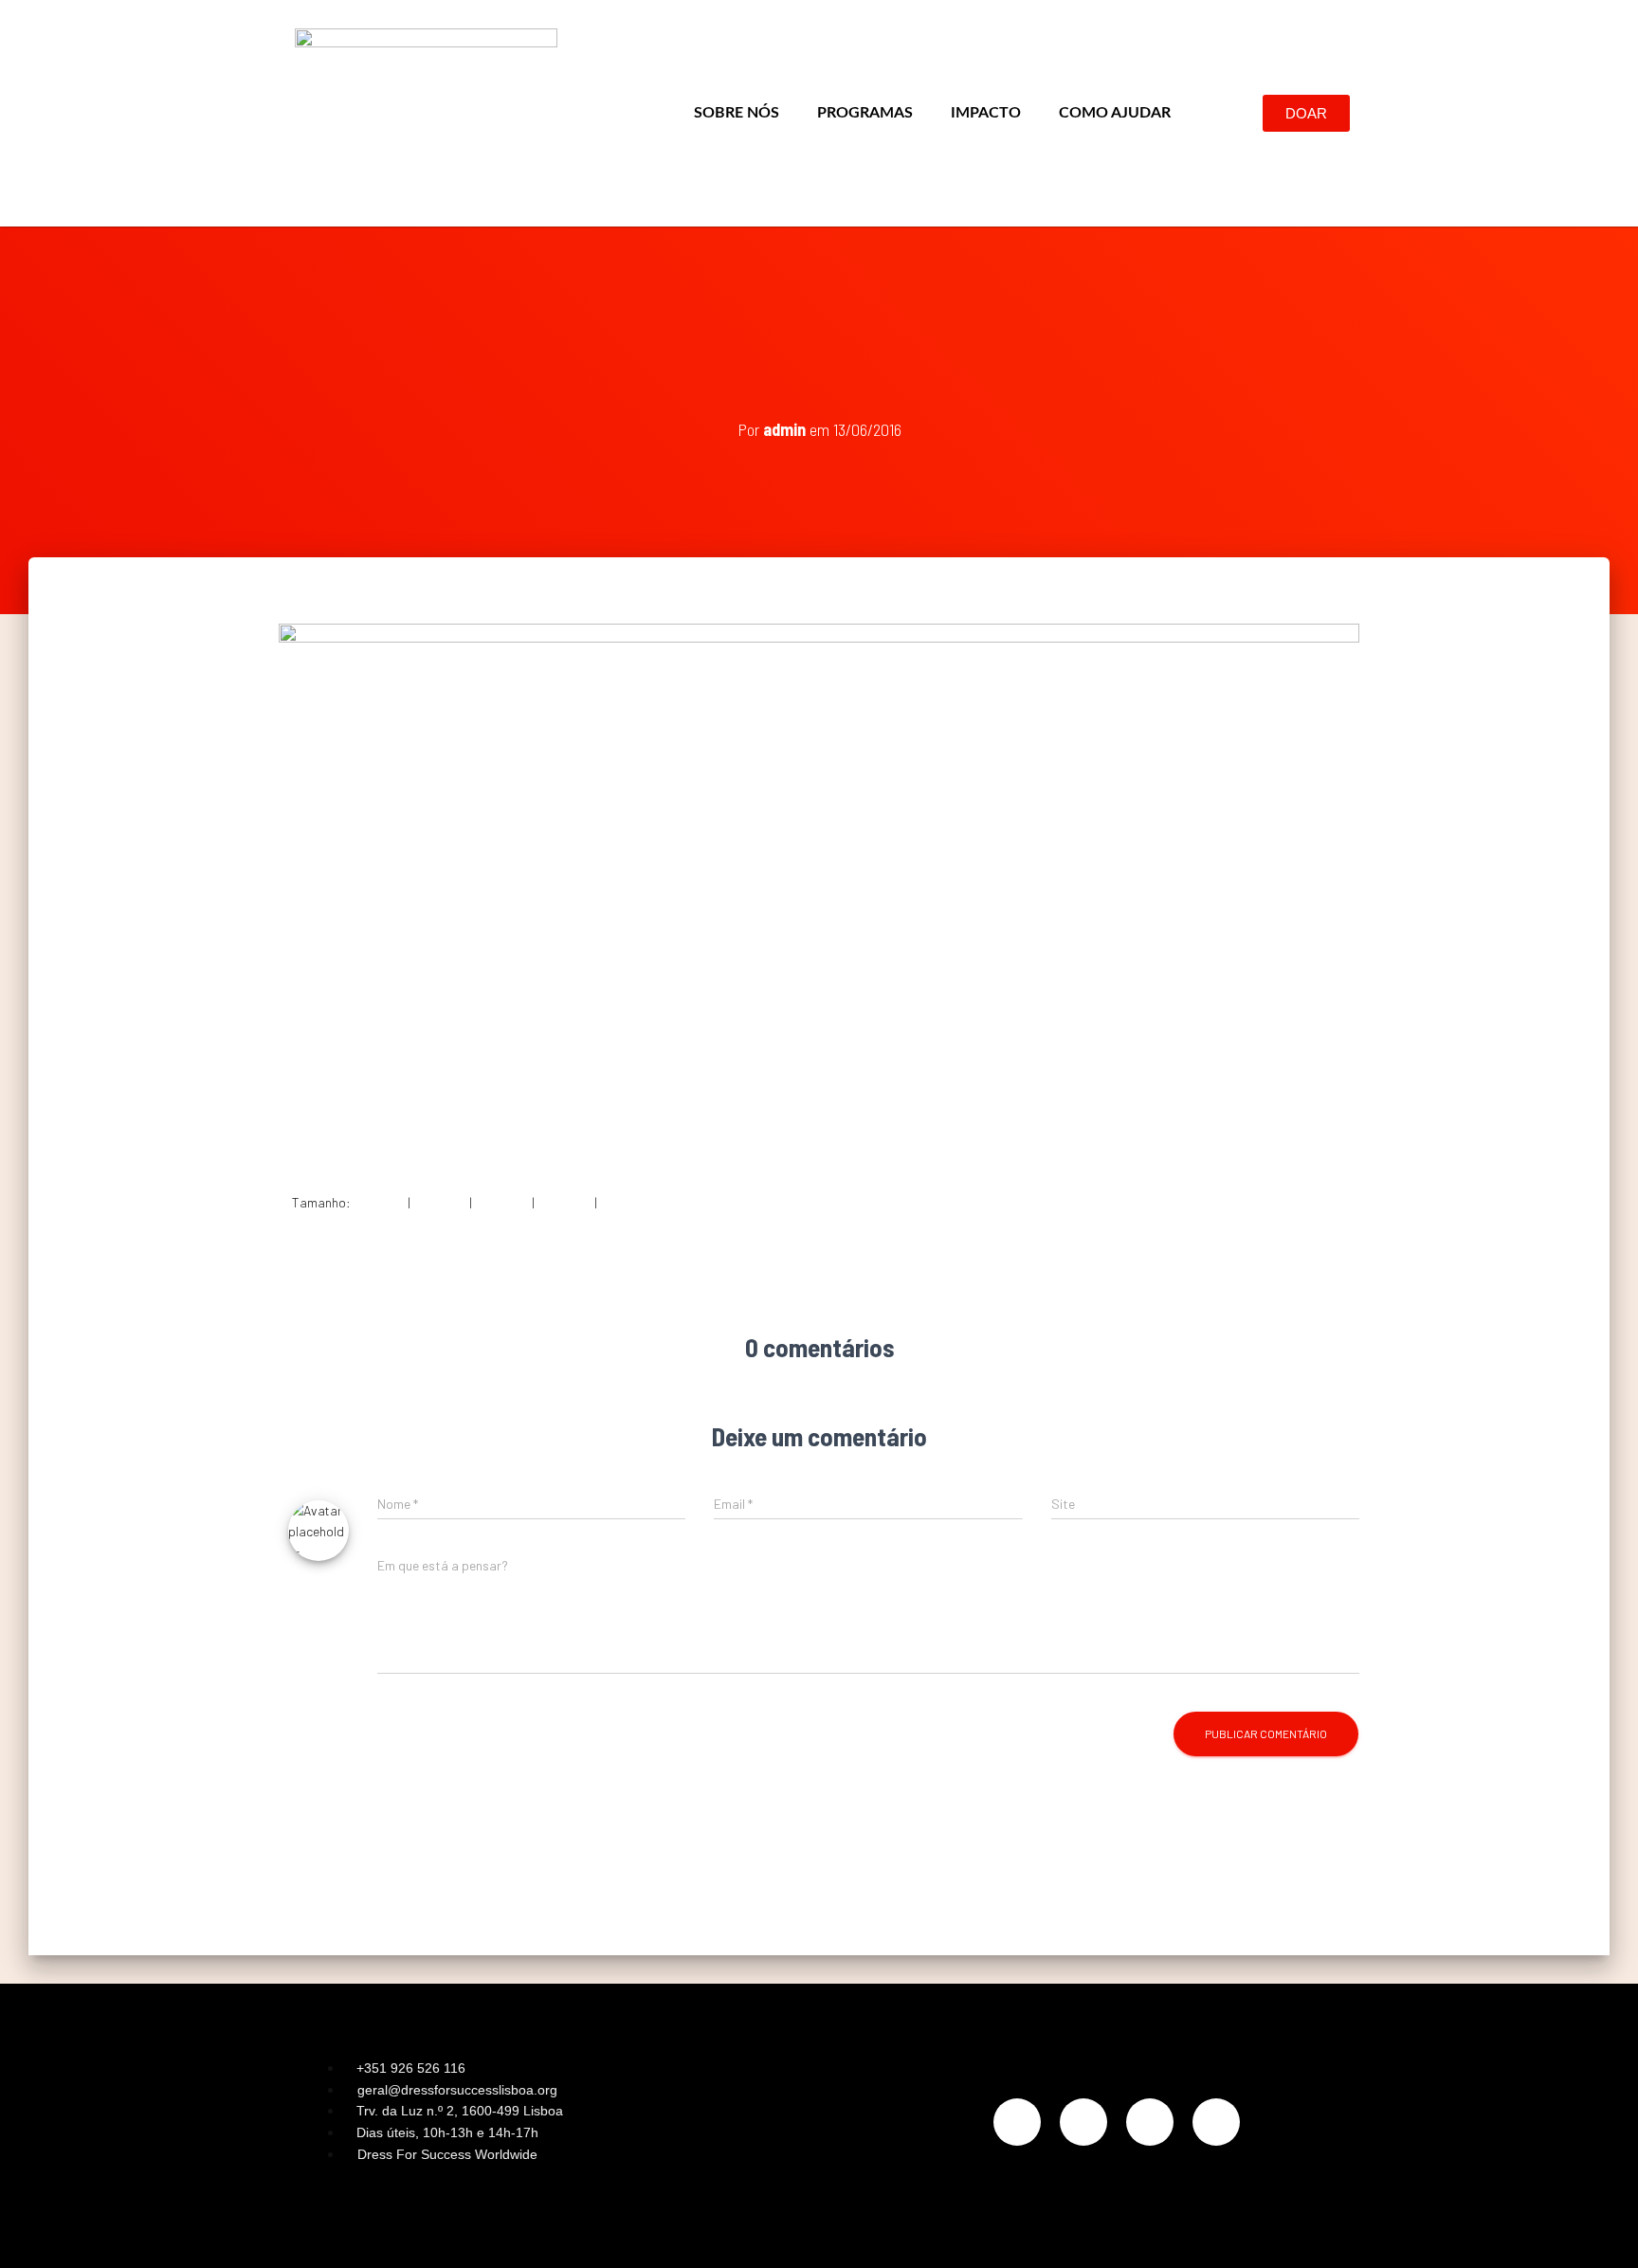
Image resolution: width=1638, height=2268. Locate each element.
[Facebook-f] (1083, 2122)
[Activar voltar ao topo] (1601, 2230)
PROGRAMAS (865, 113)
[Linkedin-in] (1150, 2122)
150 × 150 (379, 1202)
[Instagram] (1017, 2122)
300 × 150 (440, 1202)
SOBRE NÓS (737, 113)
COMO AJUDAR (1115, 113)
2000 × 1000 (635, 1202)
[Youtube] (1216, 2122)
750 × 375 (502, 1202)
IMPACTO (986, 113)
